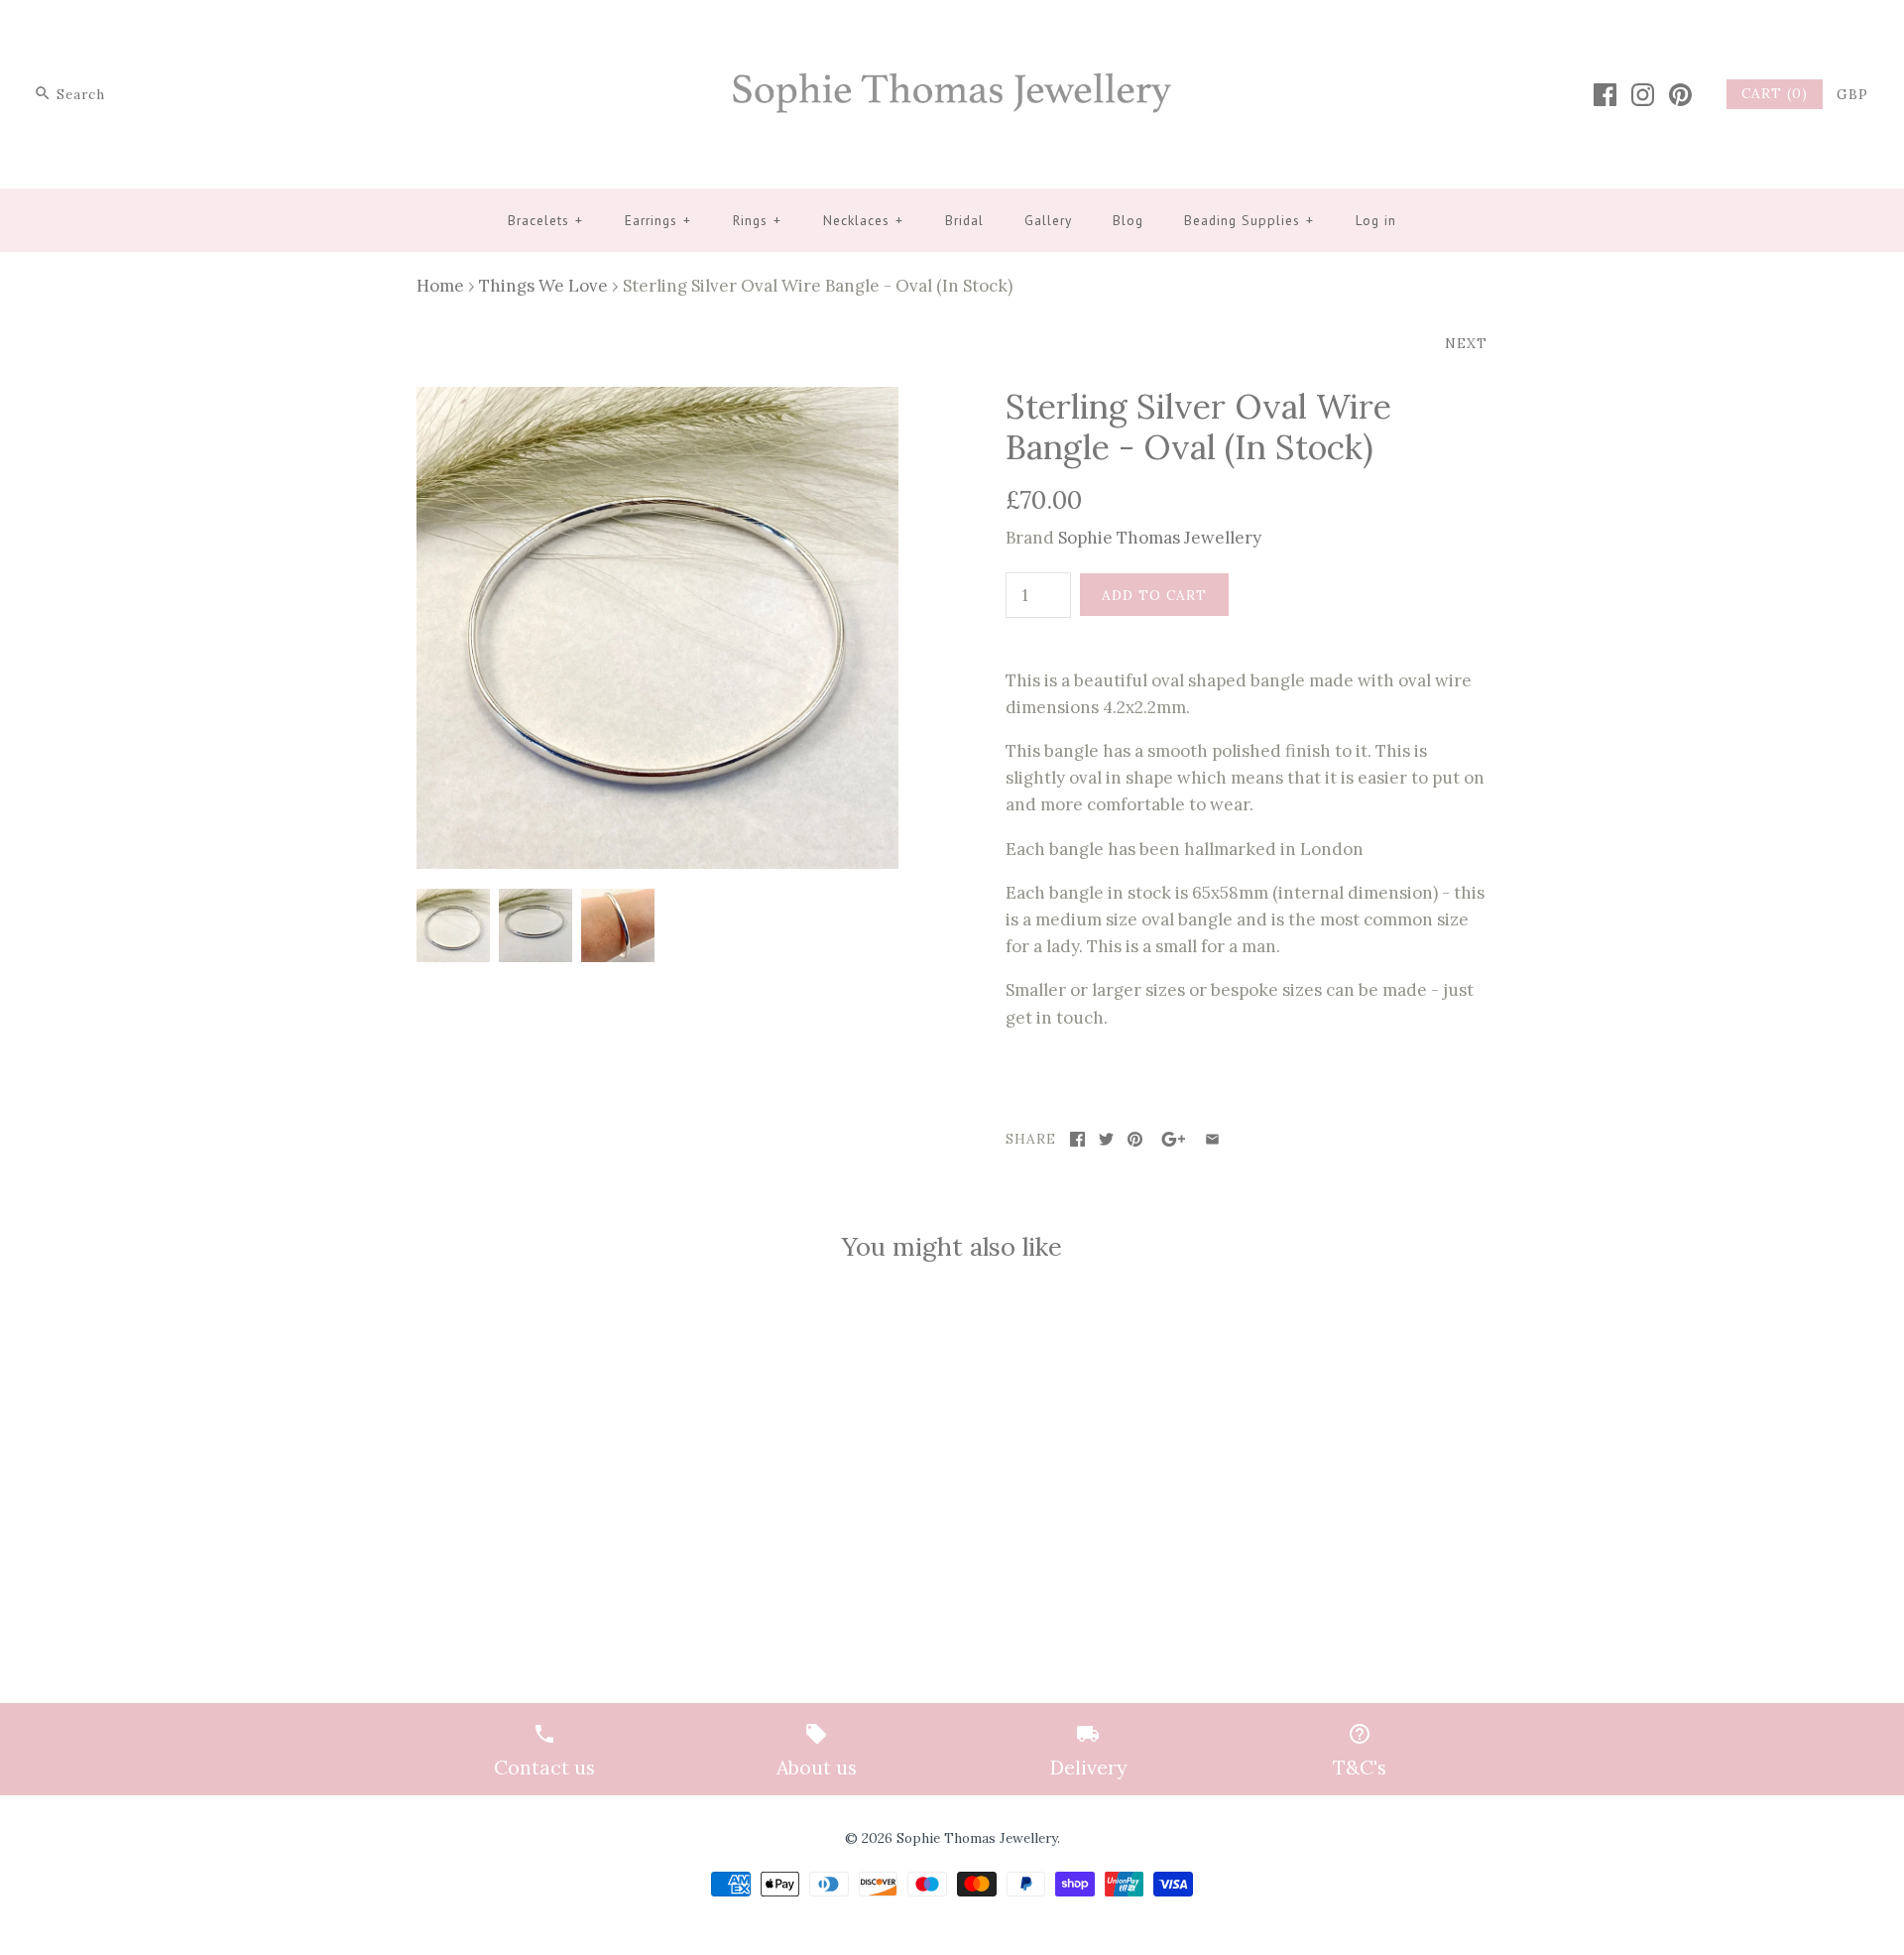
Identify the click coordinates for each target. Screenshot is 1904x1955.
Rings (757, 220)
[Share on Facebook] (1077, 1139)
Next (1466, 343)
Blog (1128, 220)
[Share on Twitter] (1106, 1139)
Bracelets (545, 220)
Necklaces (863, 220)
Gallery (1048, 220)
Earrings (658, 220)
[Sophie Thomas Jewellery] (952, 33)
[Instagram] (1643, 95)
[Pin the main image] (1135, 1139)
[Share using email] (1212, 1139)
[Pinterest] (1680, 95)
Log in (1376, 220)
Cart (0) (1775, 93)
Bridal (964, 220)
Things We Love (543, 286)
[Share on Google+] (1174, 1139)
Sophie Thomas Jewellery (1160, 538)
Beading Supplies (1249, 220)
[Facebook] (1605, 95)
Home (440, 286)
